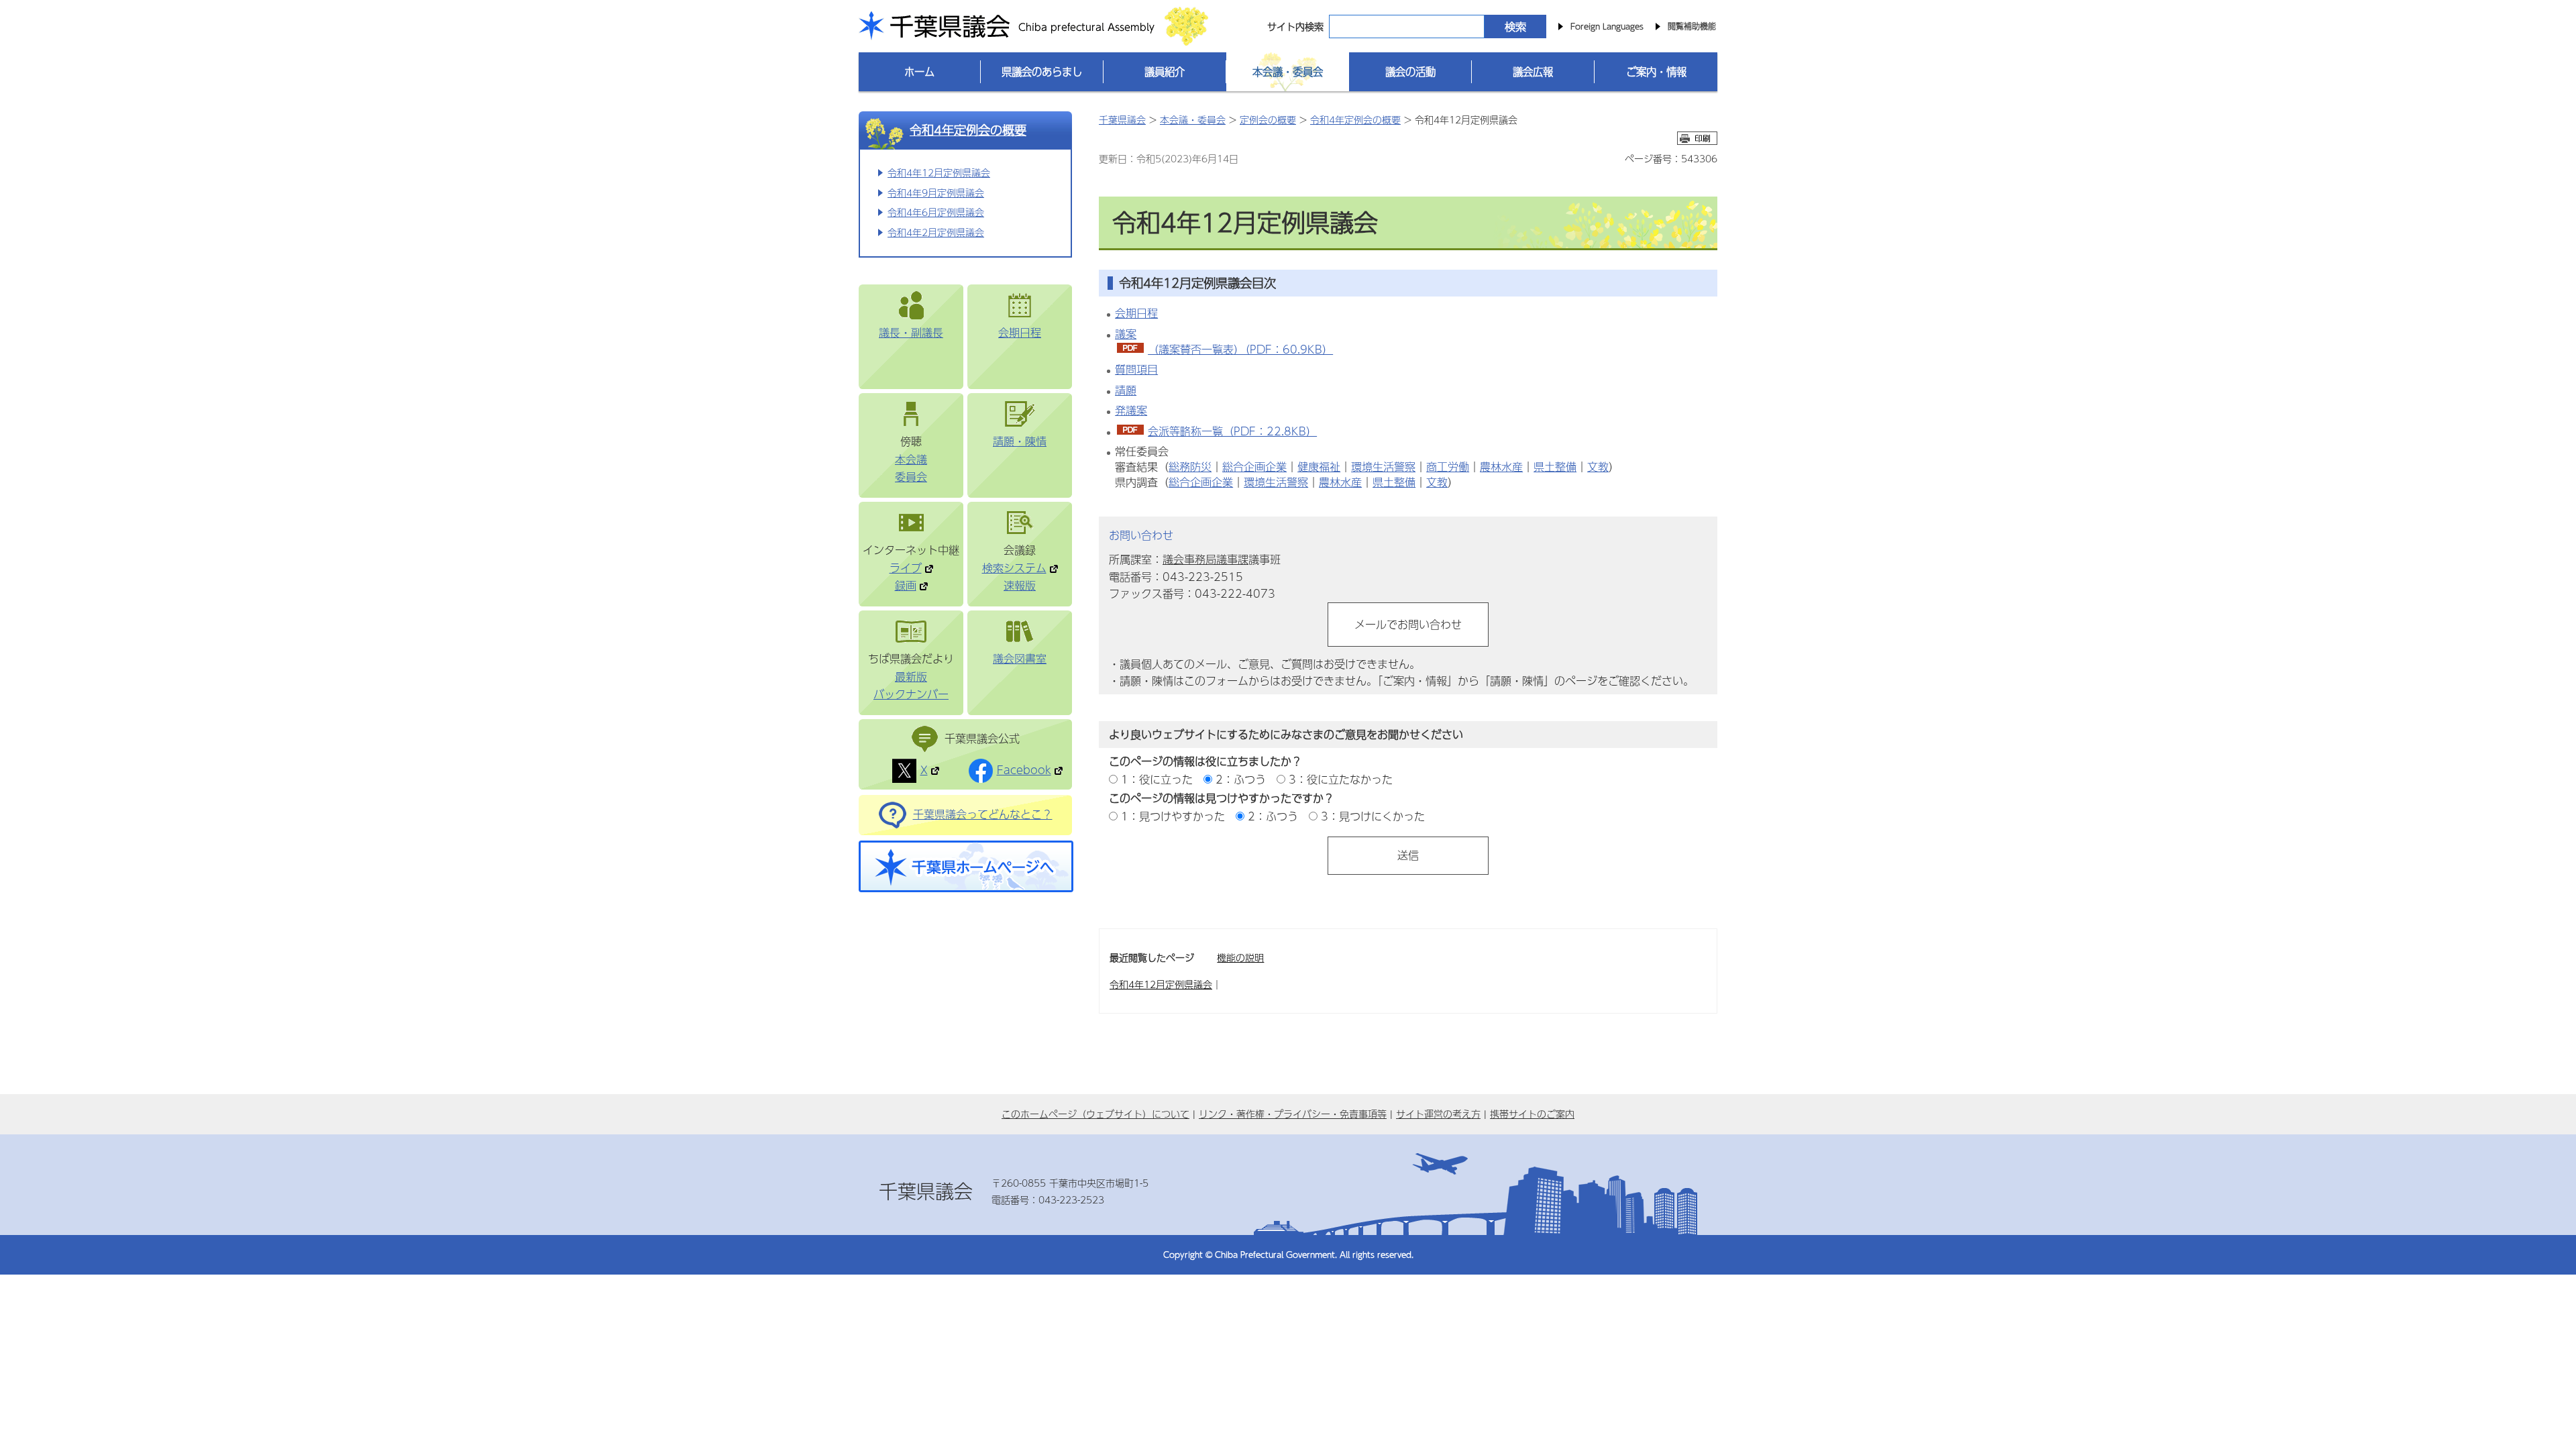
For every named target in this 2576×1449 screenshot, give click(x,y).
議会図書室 (1020, 658)
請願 (1126, 390)
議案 (1126, 334)
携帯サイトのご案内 (1532, 1114)
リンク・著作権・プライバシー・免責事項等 (1293, 1114)
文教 (1598, 467)
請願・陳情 (1020, 441)
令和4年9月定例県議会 (936, 193)
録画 (906, 585)
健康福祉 (1319, 467)
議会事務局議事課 (1205, 559)
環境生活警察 (1383, 467)
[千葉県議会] (922, 29)
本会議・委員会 (1193, 119)
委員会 (911, 477)
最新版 (911, 677)
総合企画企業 (1254, 467)
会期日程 (1020, 332)
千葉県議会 (1122, 119)
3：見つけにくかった (1373, 816)
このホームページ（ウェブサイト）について (1095, 1114)
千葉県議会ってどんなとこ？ (983, 814)
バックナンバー (911, 694)
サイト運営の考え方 (1438, 1114)
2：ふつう (1241, 779)
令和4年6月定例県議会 (936, 212)
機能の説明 (1240, 957)
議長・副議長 (911, 332)
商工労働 (1448, 467)
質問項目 (1136, 369)
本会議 (911, 459)
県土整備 (1555, 467)
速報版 (1020, 585)
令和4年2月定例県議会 (936, 232)
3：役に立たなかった (1341, 779)
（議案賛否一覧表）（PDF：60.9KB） (1240, 349)
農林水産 (1501, 467)
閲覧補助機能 (1692, 26)
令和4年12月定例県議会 (939, 172)
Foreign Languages (1607, 26)
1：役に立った (1157, 779)
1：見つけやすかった (1173, 816)
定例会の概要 (1268, 119)
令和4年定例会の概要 (968, 130)
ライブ (906, 568)
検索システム (1014, 568)
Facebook (1024, 770)
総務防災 (1190, 467)
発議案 (1131, 410)
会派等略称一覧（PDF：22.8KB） (1232, 431)
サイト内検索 (1295, 26)
